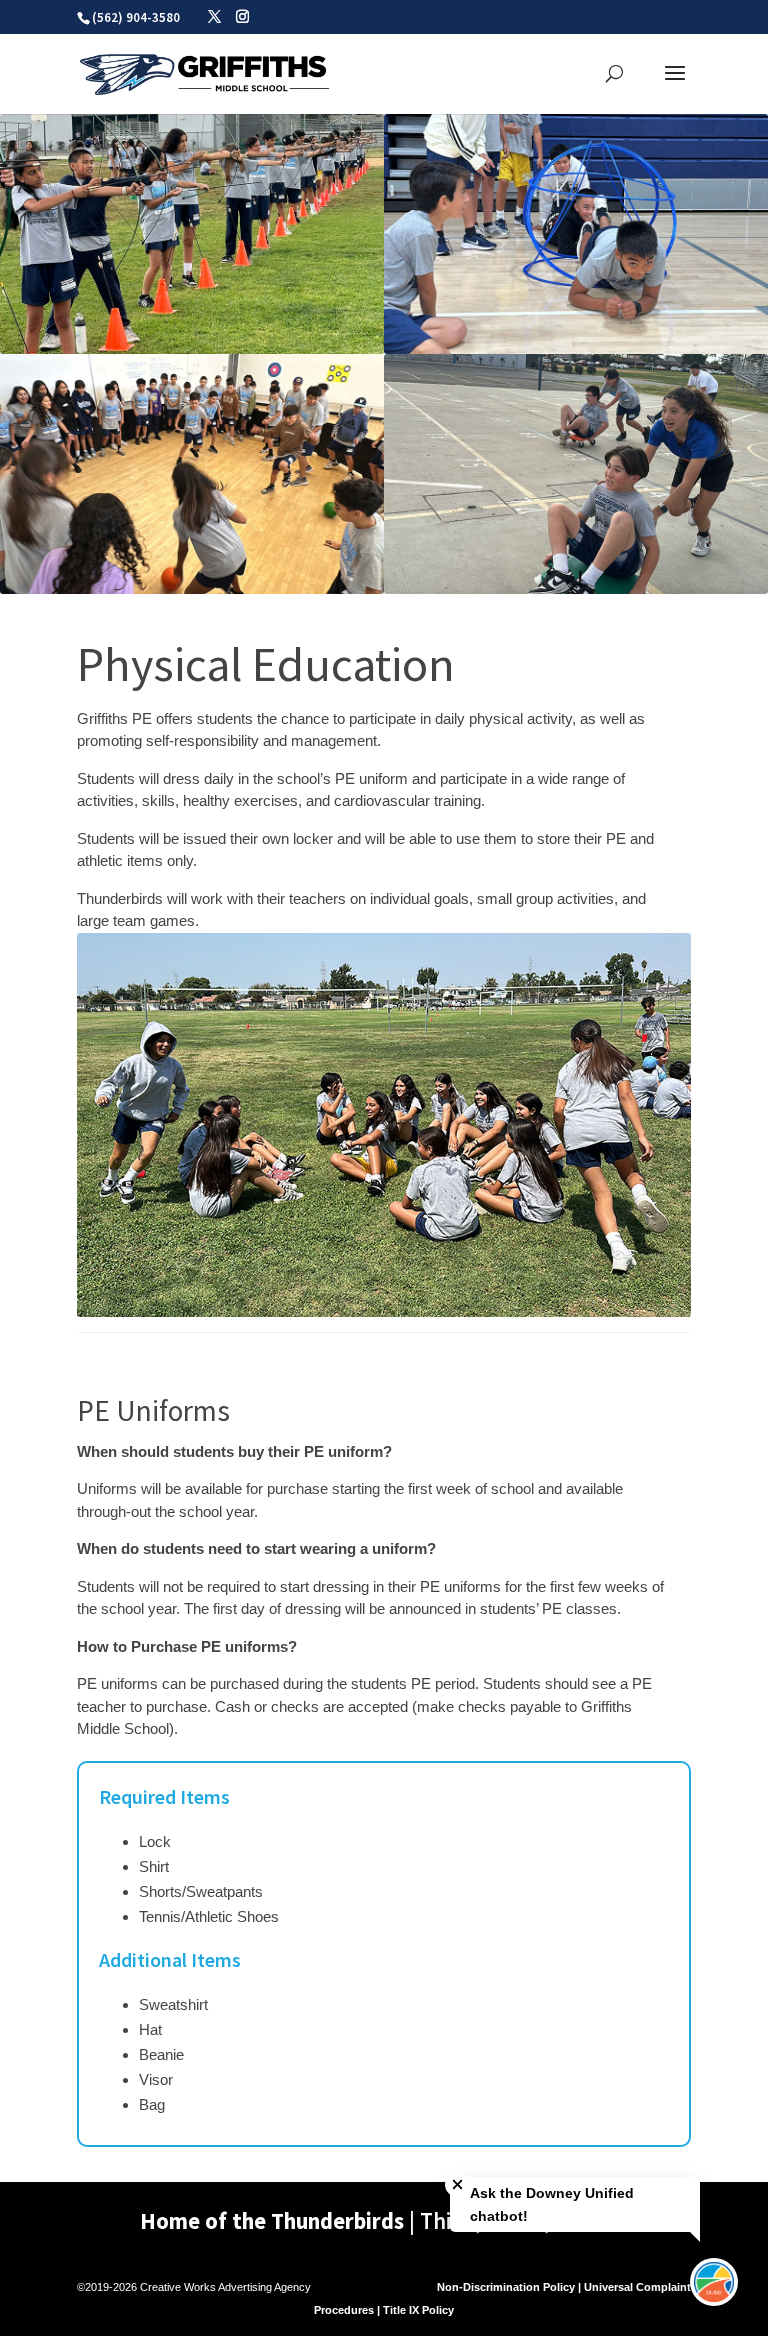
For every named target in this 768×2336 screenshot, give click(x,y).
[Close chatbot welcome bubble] (457, 2184)
